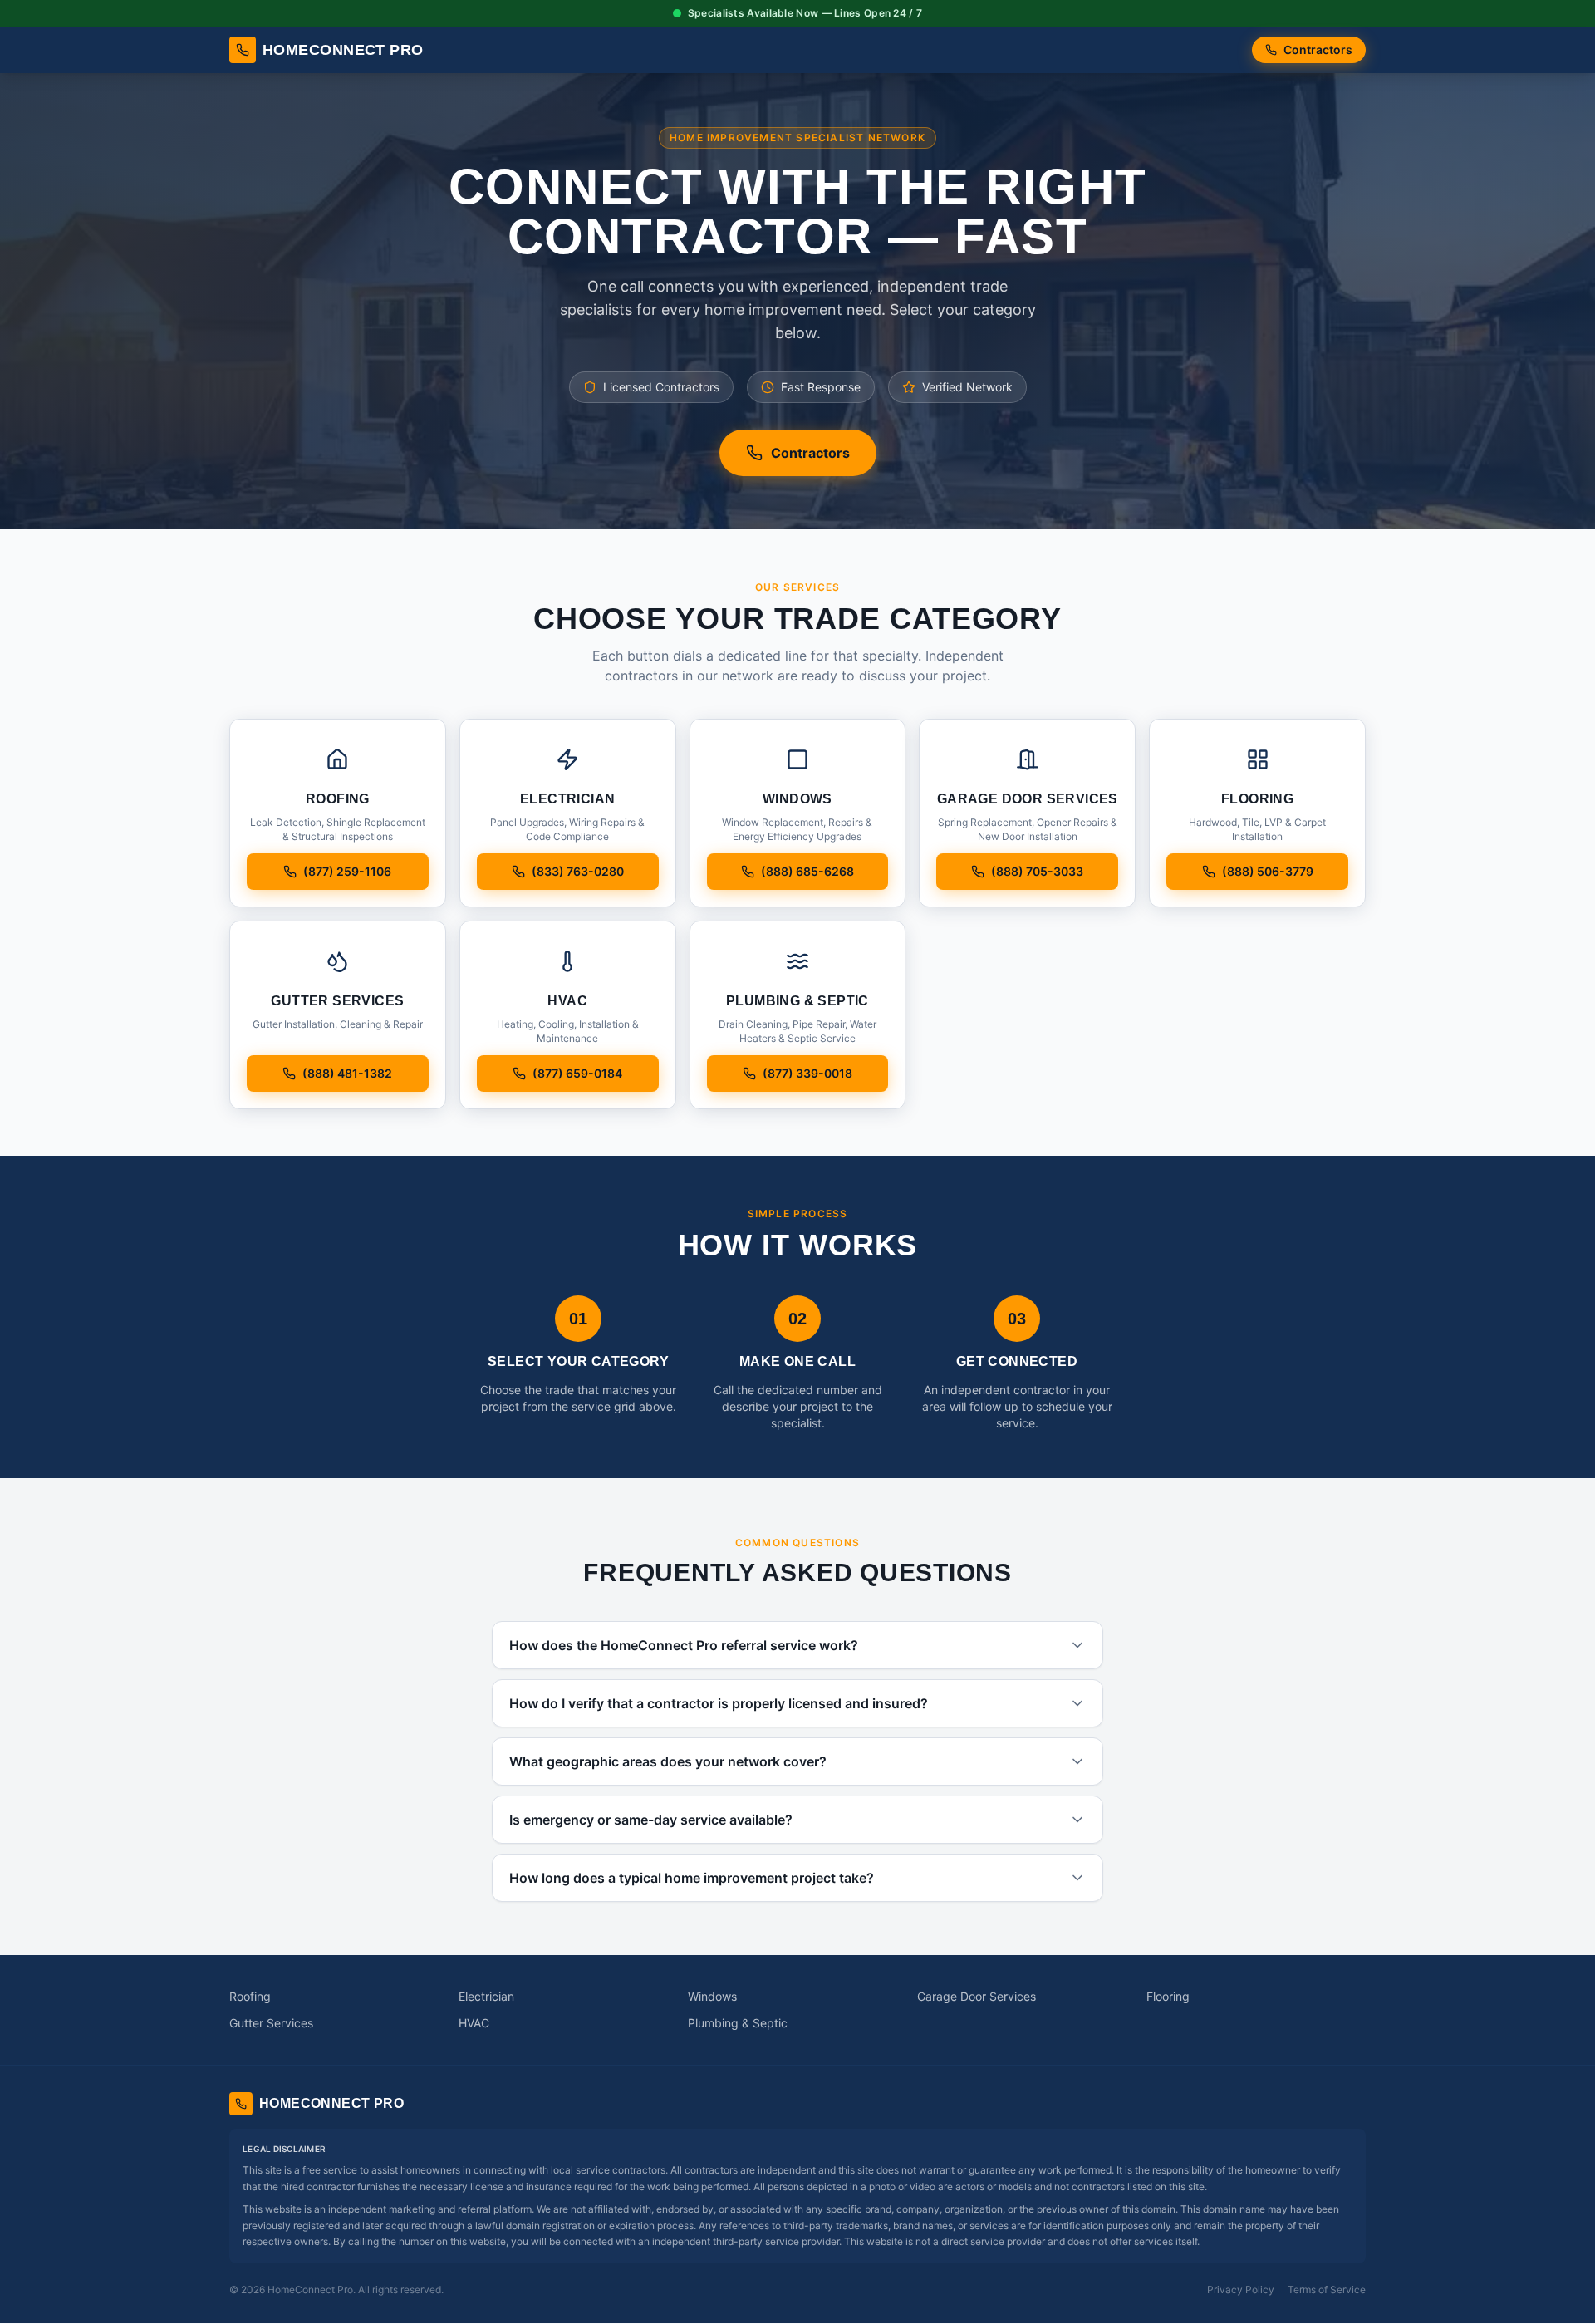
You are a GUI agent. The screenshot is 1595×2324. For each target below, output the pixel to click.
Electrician (486, 1996)
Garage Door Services (977, 1996)
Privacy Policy (1241, 2290)
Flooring (1168, 1996)
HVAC (474, 2023)
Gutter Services (271, 2023)
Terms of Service (1327, 2290)
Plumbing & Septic (738, 2023)
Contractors (1318, 49)
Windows (712, 1996)
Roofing (250, 1996)
